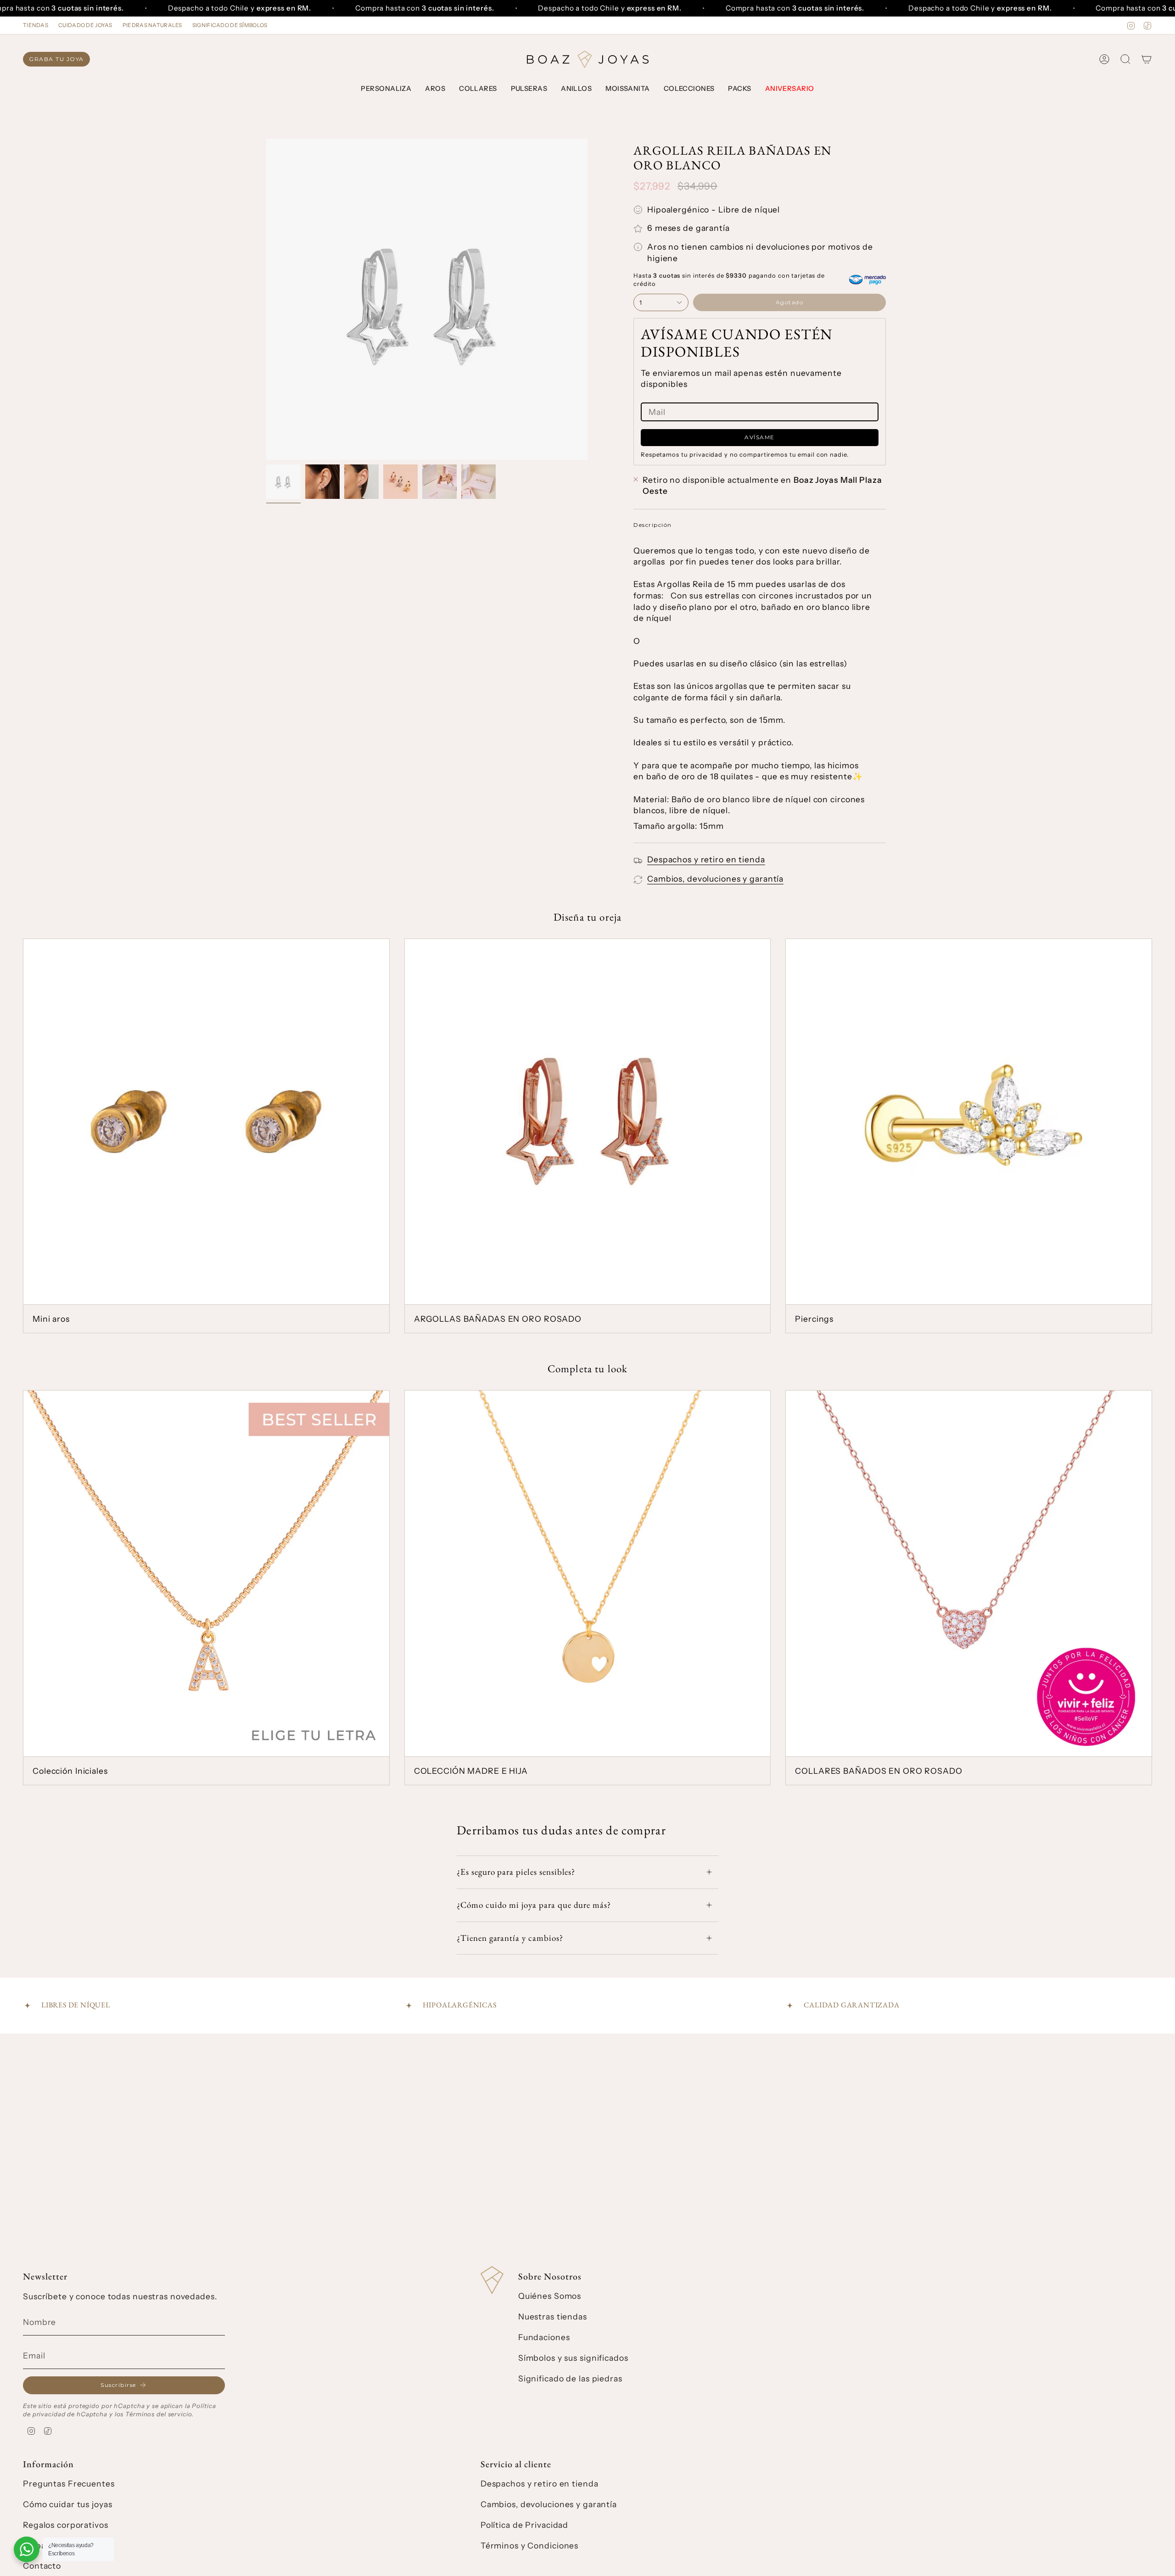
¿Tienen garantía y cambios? (510, 1938)
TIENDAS (36, 25)
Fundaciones (544, 2337)
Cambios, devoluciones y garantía (715, 879)
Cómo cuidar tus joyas (67, 2504)
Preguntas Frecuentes (69, 2484)
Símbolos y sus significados (573, 2358)
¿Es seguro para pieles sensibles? (516, 1872)
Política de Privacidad (524, 2525)
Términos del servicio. (159, 2414)
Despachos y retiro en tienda (706, 859)
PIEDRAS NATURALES (152, 25)
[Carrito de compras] (1147, 59)
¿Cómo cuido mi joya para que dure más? (534, 1905)
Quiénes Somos (550, 2296)
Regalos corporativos (66, 2525)
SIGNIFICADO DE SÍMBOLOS (230, 25)
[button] (386, 89)
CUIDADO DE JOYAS (85, 25)
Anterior (266, 299)
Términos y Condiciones (529, 2545)
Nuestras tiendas (553, 2316)
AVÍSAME (760, 437)
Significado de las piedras (570, 2378)
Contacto (42, 2566)
